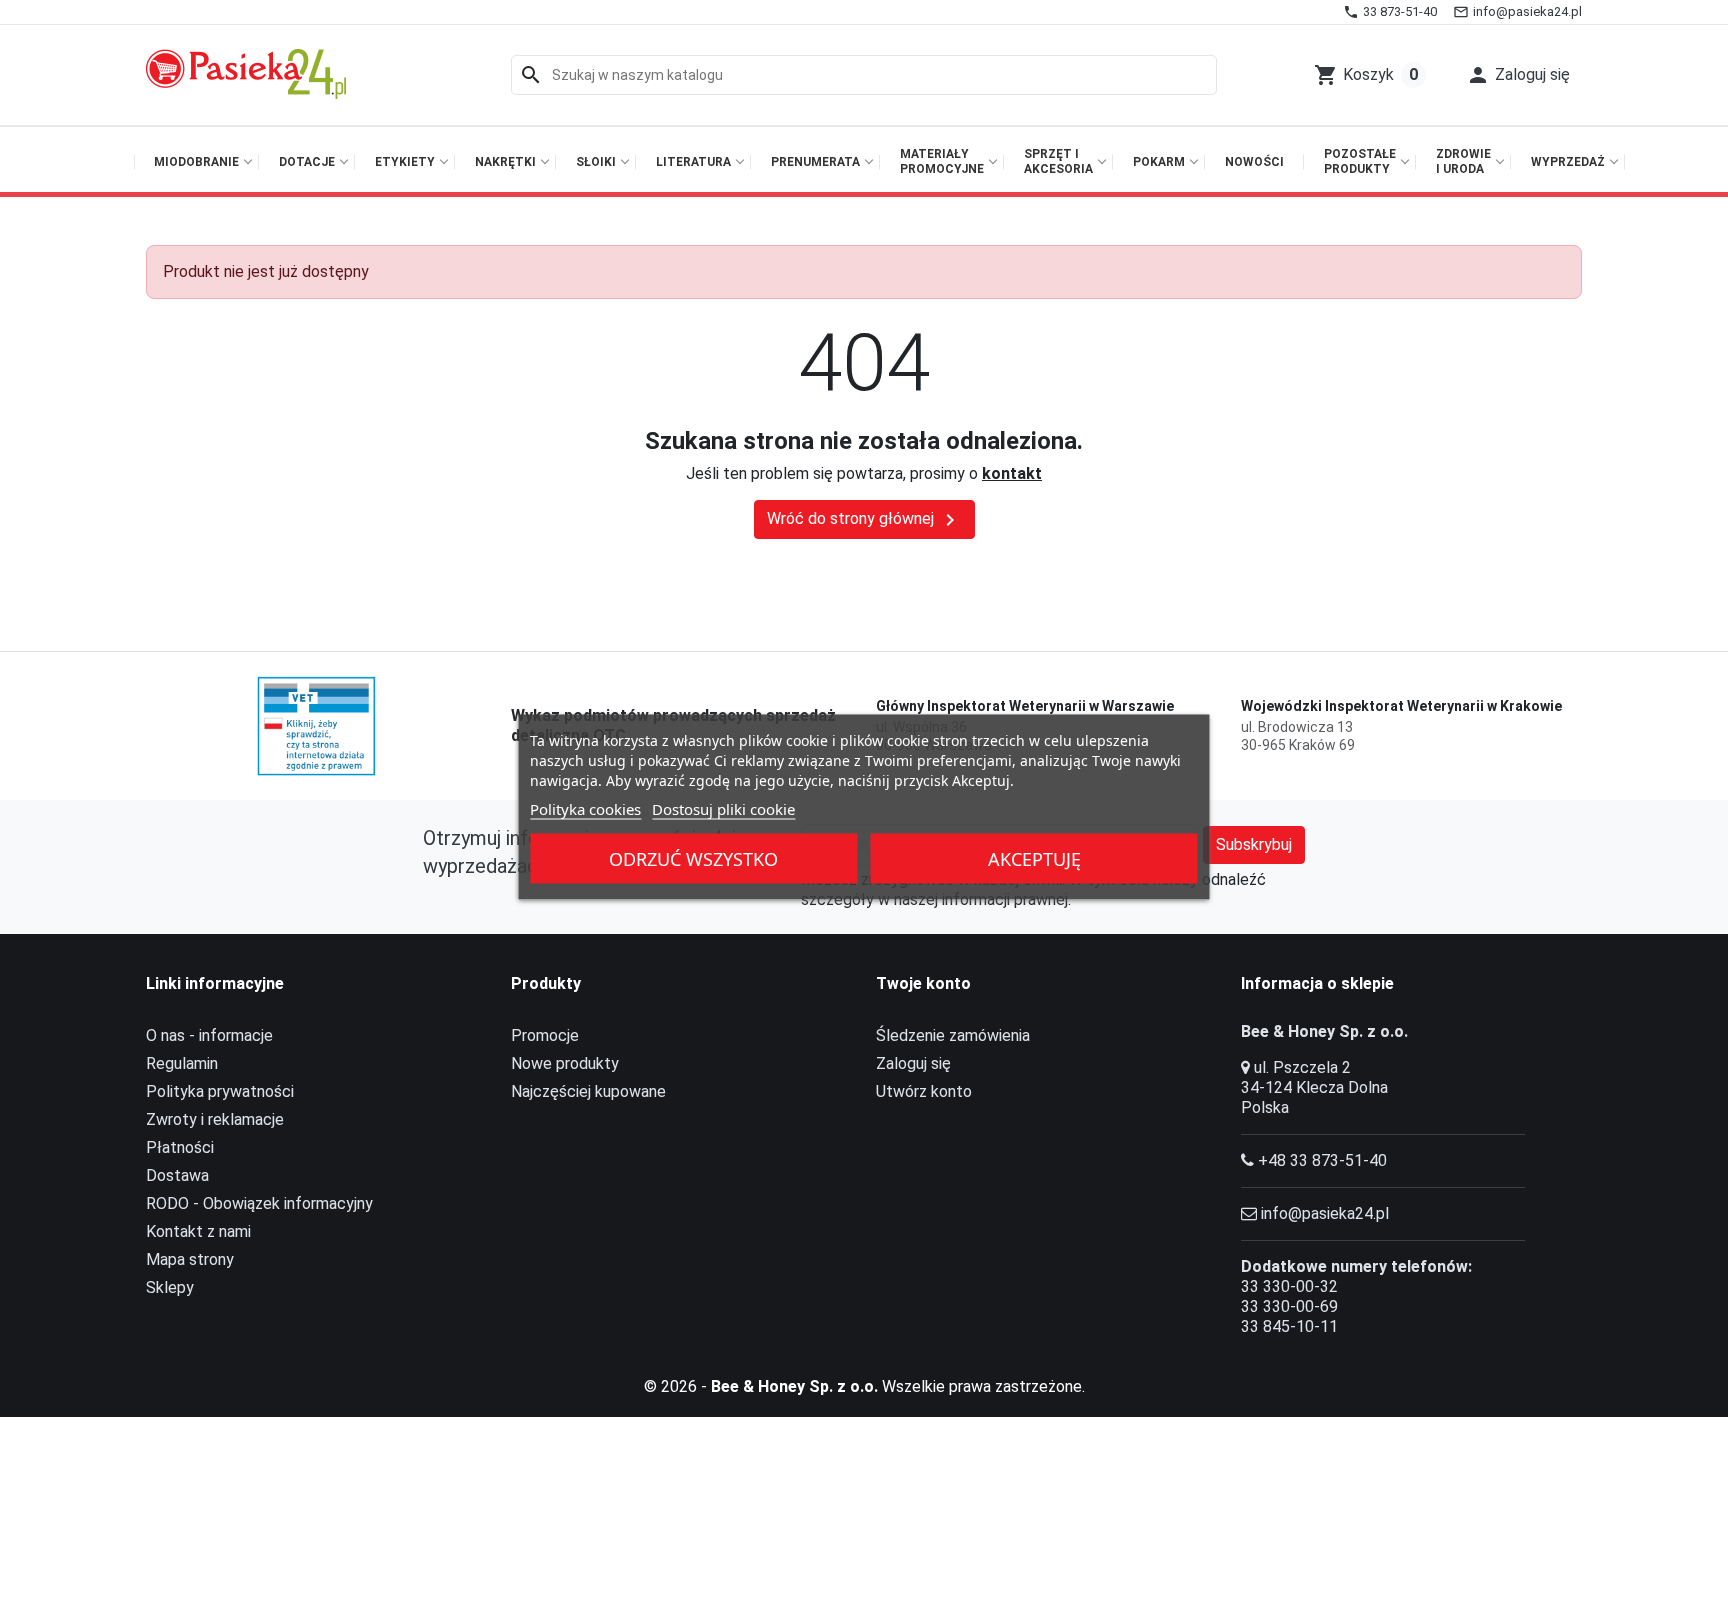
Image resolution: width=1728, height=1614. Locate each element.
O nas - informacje (209, 1035)
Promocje (545, 1035)
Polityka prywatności (220, 1091)
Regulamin (182, 1063)
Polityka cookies (585, 809)
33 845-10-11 (1289, 1326)
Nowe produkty (565, 1063)
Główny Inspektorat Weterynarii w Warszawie (1025, 706)
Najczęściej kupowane (588, 1091)
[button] (1518, 75)
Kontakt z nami (198, 1231)
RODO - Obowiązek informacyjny (259, 1203)
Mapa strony (190, 1259)
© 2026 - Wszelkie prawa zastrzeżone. (864, 1386)
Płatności (180, 1147)
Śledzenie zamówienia (953, 1035)
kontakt (1012, 473)
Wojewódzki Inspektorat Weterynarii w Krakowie (1401, 706)
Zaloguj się (913, 1063)
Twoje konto (923, 983)
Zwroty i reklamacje (215, 1119)
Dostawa (177, 1175)
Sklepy (170, 1287)
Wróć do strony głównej (864, 520)
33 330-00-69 (1289, 1306)
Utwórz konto (924, 1091)
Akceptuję (1034, 859)
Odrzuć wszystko (693, 859)
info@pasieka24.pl (1325, 1213)
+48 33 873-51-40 (1322, 1160)
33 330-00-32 (1289, 1286)
